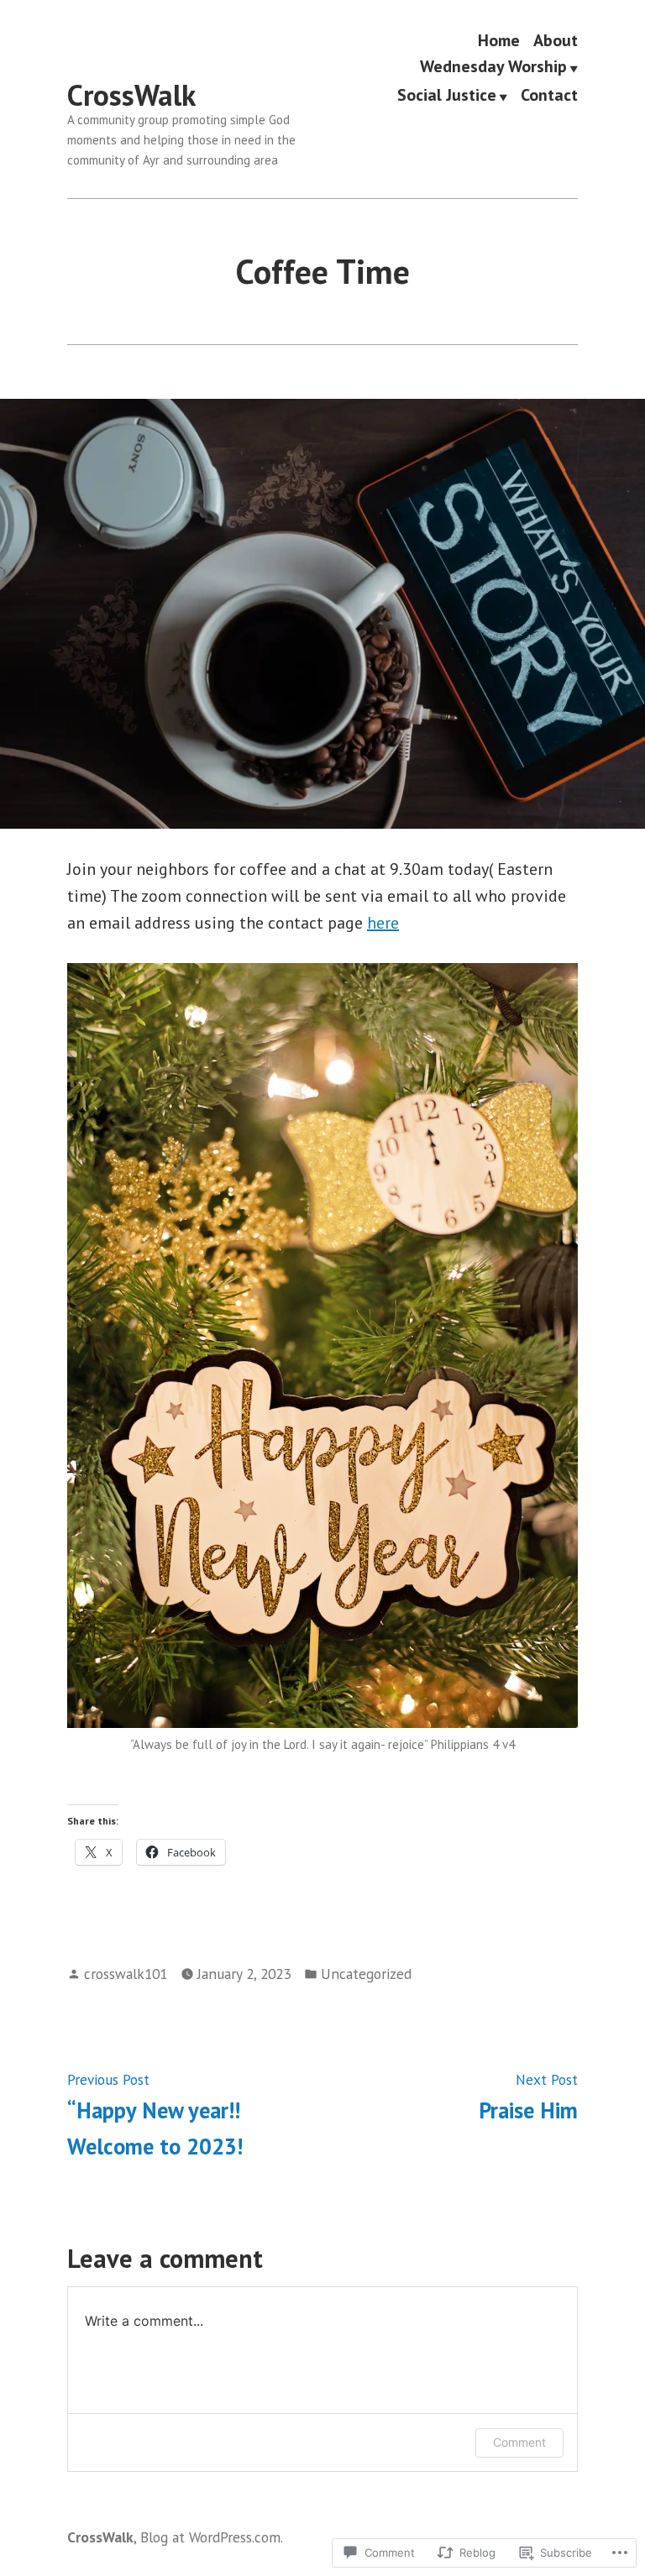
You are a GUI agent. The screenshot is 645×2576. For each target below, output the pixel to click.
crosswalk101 (126, 1974)
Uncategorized (366, 1974)
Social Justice (447, 96)
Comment (519, 2442)
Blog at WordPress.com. (212, 2537)
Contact (549, 96)
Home (499, 40)
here (383, 923)
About (556, 40)
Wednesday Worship (493, 68)
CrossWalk (131, 95)
